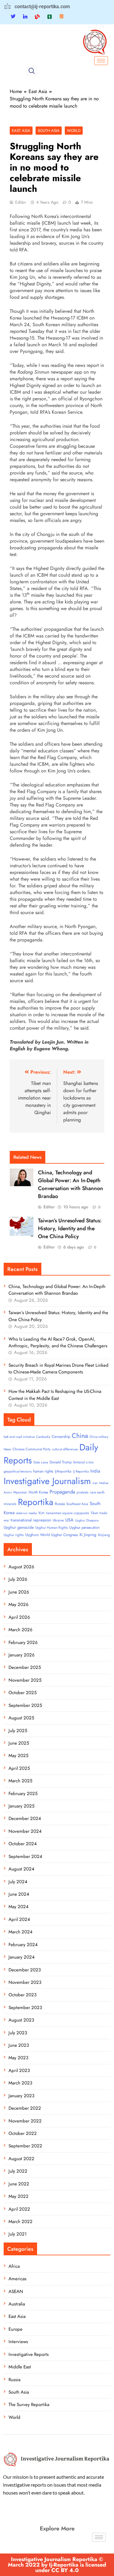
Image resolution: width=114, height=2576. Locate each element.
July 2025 (18, 1731)
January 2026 (22, 1655)
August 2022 (21, 2159)
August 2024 (21, 1869)
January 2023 (21, 2096)
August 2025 (21, 1718)
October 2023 (22, 1995)
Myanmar (20, 1492)
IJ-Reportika (63, 1471)
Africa (14, 2266)
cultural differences (65, 1449)
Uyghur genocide (19, 1527)
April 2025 (19, 1768)
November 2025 (25, 1680)
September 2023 (25, 2008)
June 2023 (19, 2045)
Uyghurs (32, 1535)
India (95, 1471)
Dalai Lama (41, 1462)
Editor (21, 202)
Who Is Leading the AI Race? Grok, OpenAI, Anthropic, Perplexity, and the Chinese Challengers (58, 1342)
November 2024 (25, 1831)
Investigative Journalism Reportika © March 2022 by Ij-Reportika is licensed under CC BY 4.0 (57, 2565)
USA (69, 1520)
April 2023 (19, 2070)
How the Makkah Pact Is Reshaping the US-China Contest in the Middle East (55, 1395)
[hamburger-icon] (101, 61)
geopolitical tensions (18, 1471)
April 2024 (19, 1919)
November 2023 (25, 1982)
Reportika (36, 1502)
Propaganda (62, 1492)
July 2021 (18, 2234)
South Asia (49, 131)
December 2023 (25, 1970)
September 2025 (25, 1705)
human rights (43, 1471)
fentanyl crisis (83, 1462)
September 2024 (25, 1856)
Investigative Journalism (47, 1481)
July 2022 (18, 2171)
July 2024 (18, 1882)
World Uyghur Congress (59, 1535)
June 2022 (19, 2184)
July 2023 (18, 2033)
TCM (41, 1513)
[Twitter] (13, 17)
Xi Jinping (88, 1535)
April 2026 (19, 1617)
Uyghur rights (14, 1535)
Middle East (20, 2367)
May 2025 (18, 1756)
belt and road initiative (19, 1437)
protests (83, 1492)
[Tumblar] (50, 16)
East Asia (21, 131)
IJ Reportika (81, 1471)
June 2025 (19, 1743)
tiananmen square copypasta (67, 1513)
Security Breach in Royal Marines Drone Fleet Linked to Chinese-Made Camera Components (59, 1369)
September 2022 (25, 2146)
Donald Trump (61, 1462)
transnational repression (31, 1520)
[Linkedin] (25, 16)
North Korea (38, 1492)
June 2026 (19, 1592)
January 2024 (22, 1957)
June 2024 (19, 1894)
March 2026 (21, 1630)
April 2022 (19, 2209)
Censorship (61, 1436)
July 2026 (18, 1579)
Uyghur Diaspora (87, 1520)
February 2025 (23, 1794)
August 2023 (21, 2020)
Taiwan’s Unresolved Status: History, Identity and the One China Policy (70, 1228)
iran (95, 1483)
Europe (16, 2329)
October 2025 (22, 1693)
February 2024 (23, 1945)
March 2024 (21, 1932)
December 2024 (25, 1818)
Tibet (94, 1513)
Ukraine (58, 1520)
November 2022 (25, 2121)
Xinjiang (104, 1535)
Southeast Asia (77, 1504)
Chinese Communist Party (31, 1449)
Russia (60, 1504)
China (80, 1436)
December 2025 (25, 1667)
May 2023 (18, 2058)
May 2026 (19, 1604)
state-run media (26, 1513)
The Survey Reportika (29, 2405)
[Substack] (61, 16)
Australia (17, 2304)
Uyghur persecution (84, 1528)
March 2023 (20, 2083)
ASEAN (16, 2291)
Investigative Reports (29, 2354)
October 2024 (23, 1844)
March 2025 (20, 1781)
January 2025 (21, 1806)
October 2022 (23, 2133)
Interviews (18, 2342)
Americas (17, 2279)
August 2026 (21, 1567)
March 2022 (21, 2222)
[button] (32, 71)
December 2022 (25, 2108)
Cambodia (43, 1437)
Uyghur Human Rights (52, 1528)
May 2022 (19, 2196)
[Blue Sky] (37, 16)
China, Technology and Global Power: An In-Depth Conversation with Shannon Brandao (71, 1184)
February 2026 (23, 1642)
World (74, 131)
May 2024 (19, 1907)
